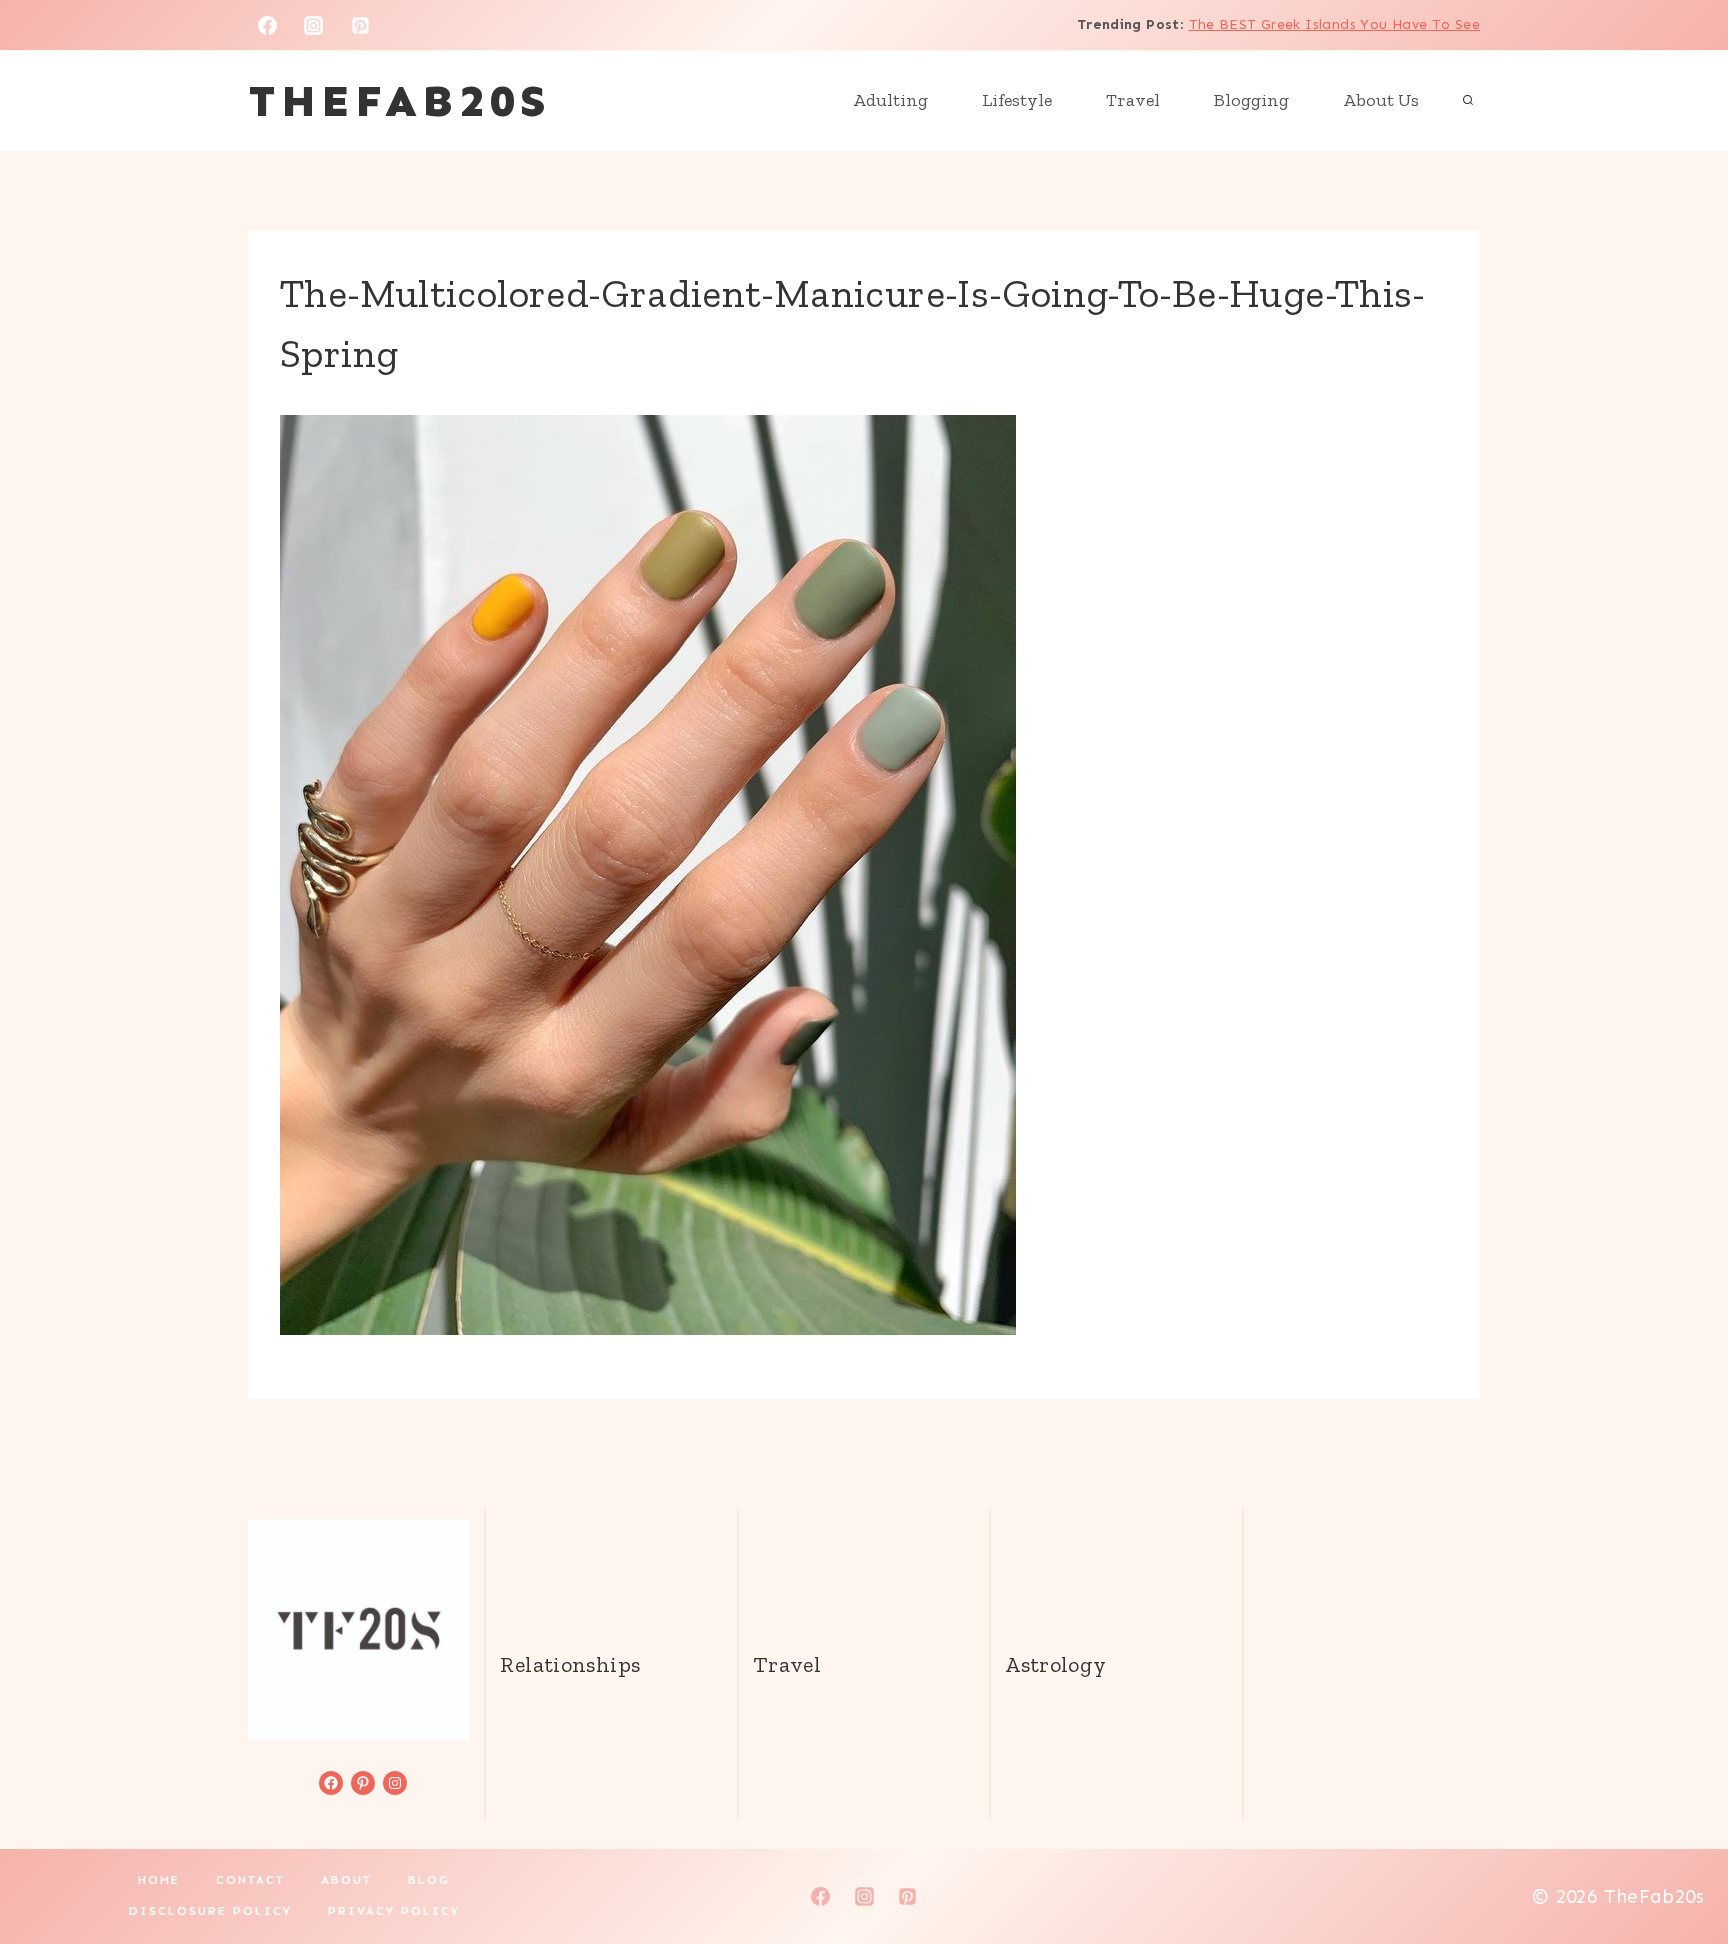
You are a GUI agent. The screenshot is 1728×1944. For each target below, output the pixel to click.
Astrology (1055, 1664)
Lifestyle (1017, 100)
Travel (1133, 100)
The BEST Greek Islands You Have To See (1334, 24)
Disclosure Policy (210, 1911)
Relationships (570, 1664)
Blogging (1251, 100)
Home (159, 1880)
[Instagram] (314, 25)
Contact (250, 1880)
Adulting (890, 100)
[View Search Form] (1468, 101)
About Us (1381, 100)
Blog (429, 1880)
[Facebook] (267, 25)
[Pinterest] (361, 25)
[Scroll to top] (1679, 1865)
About (346, 1880)
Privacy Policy (394, 1911)
